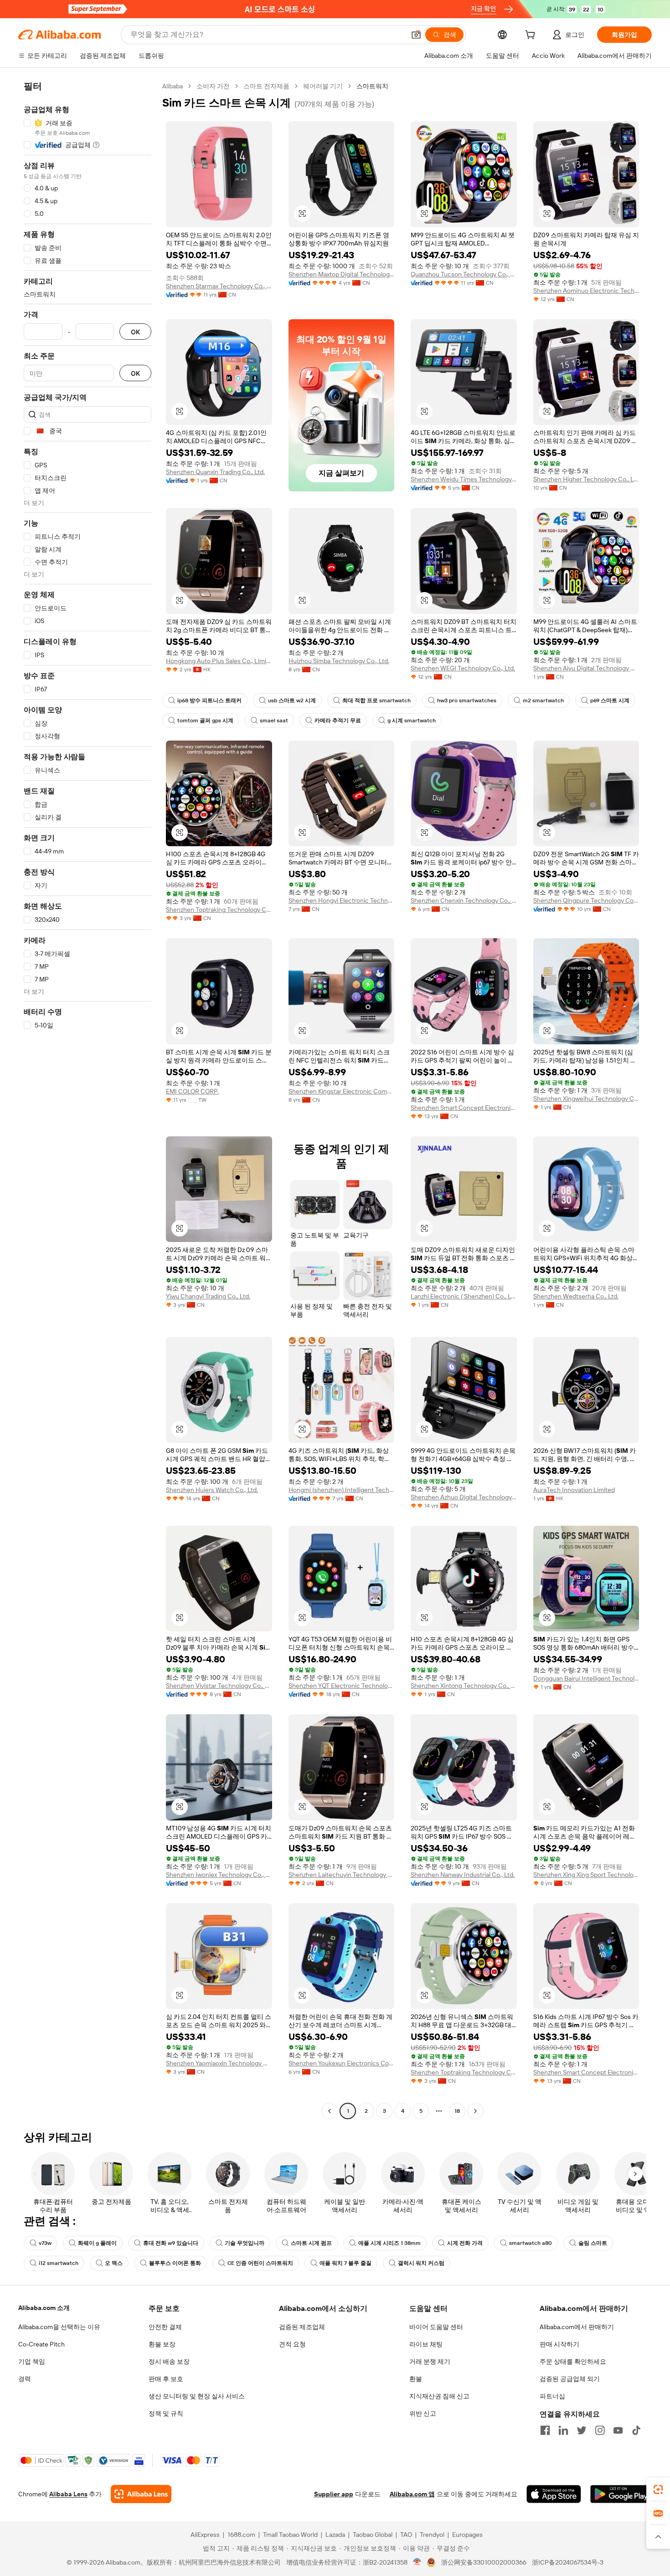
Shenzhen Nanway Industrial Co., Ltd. (463, 1875)
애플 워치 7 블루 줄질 (345, 2263)
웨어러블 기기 (323, 86)
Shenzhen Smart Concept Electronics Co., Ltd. (464, 1108)
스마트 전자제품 (266, 86)
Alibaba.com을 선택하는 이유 (59, 2327)
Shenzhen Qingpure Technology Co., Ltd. (586, 900)
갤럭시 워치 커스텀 (421, 2263)
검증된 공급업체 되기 (570, 2379)
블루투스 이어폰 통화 (175, 2263)
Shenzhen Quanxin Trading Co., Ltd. (215, 472)
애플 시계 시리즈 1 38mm (389, 2243)
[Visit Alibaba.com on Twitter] (582, 2430)
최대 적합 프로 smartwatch (376, 700)
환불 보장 (162, 2344)
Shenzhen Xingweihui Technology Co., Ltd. (586, 1099)
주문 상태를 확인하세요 (573, 2361)
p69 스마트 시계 (610, 700)
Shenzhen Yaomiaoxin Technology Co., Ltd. (219, 2063)
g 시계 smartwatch (412, 721)
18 (457, 2111)
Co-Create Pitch (41, 2344)
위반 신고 (423, 2413)
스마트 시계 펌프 (311, 2243)
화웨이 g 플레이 (97, 2243)
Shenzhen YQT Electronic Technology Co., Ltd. (342, 1686)
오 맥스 (114, 2263)
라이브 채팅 (426, 2344)
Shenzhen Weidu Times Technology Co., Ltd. (464, 479)
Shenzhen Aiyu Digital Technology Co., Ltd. (586, 668)
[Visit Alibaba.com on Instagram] (600, 2430)
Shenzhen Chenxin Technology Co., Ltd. (464, 900)
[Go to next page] (475, 2111)
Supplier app (334, 2494)
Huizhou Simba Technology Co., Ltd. (339, 661)
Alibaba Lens (68, 2494)
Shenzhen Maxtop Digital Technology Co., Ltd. (342, 274)
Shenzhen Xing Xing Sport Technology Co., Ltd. (586, 1875)
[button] (416, 35)
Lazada (335, 2535)
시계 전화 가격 (465, 2243)
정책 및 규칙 (166, 2413)
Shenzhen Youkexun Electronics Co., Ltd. (342, 2063)
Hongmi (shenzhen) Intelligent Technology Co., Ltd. (342, 1490)
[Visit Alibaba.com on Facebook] (545, 2430)
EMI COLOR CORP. (192, 1091)
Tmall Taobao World (290, 2535)
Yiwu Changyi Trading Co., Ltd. (208, 1296)
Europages (467, 2535)
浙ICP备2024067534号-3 (568, 2562)
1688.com (241, 2535)
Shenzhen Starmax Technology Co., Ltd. (219, 286)
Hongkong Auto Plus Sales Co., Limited (219, 661)
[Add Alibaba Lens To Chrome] (141, 2494)
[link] (658, 2489)
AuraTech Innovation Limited (574, 1490)
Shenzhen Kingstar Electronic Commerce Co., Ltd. (342, 1091)
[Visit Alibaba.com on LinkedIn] (563, 2430)
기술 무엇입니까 (245, 2243)
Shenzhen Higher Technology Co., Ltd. (586, 479)
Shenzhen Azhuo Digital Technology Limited (464, 1497)
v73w (45, 2243)
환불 (416, 2379)
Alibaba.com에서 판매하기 (577, 2327)
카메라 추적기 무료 (338, 721)
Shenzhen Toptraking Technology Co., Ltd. (219, 910)
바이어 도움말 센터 (436, 2327)
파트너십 (552, 2396)
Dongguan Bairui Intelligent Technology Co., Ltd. (586, 1678)
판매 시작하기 (559, 2344)
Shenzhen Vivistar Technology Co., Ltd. (219, 1686)
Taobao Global (373, 2535)
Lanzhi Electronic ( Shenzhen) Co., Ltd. (464, 1296)
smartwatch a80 (531, 2243)
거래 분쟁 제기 (430, 2361)
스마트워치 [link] (372, 86)
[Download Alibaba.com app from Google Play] (621, 2494)
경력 (25, 2379)
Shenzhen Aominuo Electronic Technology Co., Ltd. (586, 291)
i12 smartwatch (59, 2263)
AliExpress (205, 2535)
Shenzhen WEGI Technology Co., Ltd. (463, 668)
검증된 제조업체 (302, 2327)
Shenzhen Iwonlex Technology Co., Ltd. (219, 1875)
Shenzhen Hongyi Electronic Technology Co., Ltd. (342, 900)
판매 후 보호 (166, 2379)
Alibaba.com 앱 (412, 2494)
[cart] (532, 36)
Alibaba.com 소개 (44, 2308)
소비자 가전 (213, 86)
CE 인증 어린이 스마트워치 (260, 2263)
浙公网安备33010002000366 (484, 2562)
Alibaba (173, 86)
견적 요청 (292, 2344)
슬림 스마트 (593, 2243)
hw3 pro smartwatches (467, 700)
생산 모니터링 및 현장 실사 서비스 (197, 2396)
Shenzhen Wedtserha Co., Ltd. (576, 1296)
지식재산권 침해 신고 (439, 2396)
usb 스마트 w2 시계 (292, 700)
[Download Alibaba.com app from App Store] (554, 2494)
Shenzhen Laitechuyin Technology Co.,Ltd (342, 1875)
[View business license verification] (417, 2562)
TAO (406, 2535)
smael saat (274, 721)
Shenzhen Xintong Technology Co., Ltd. (464, 1686)
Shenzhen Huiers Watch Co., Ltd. (212, 1490)
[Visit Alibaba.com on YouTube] (618, 2430)
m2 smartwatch (543, 700)
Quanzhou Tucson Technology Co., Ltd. (464, 274)
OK (135, 332)
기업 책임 (32, 2361)
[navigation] (88, 1100)
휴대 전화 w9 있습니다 (171, 2243)
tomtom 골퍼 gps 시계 (205, 721)
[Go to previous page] (330, 2111)
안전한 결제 (165, 2327)
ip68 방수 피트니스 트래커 (209, 700)
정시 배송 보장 (169, 2361)
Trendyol (432, 2535)
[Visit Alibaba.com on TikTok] (636, 2430)
